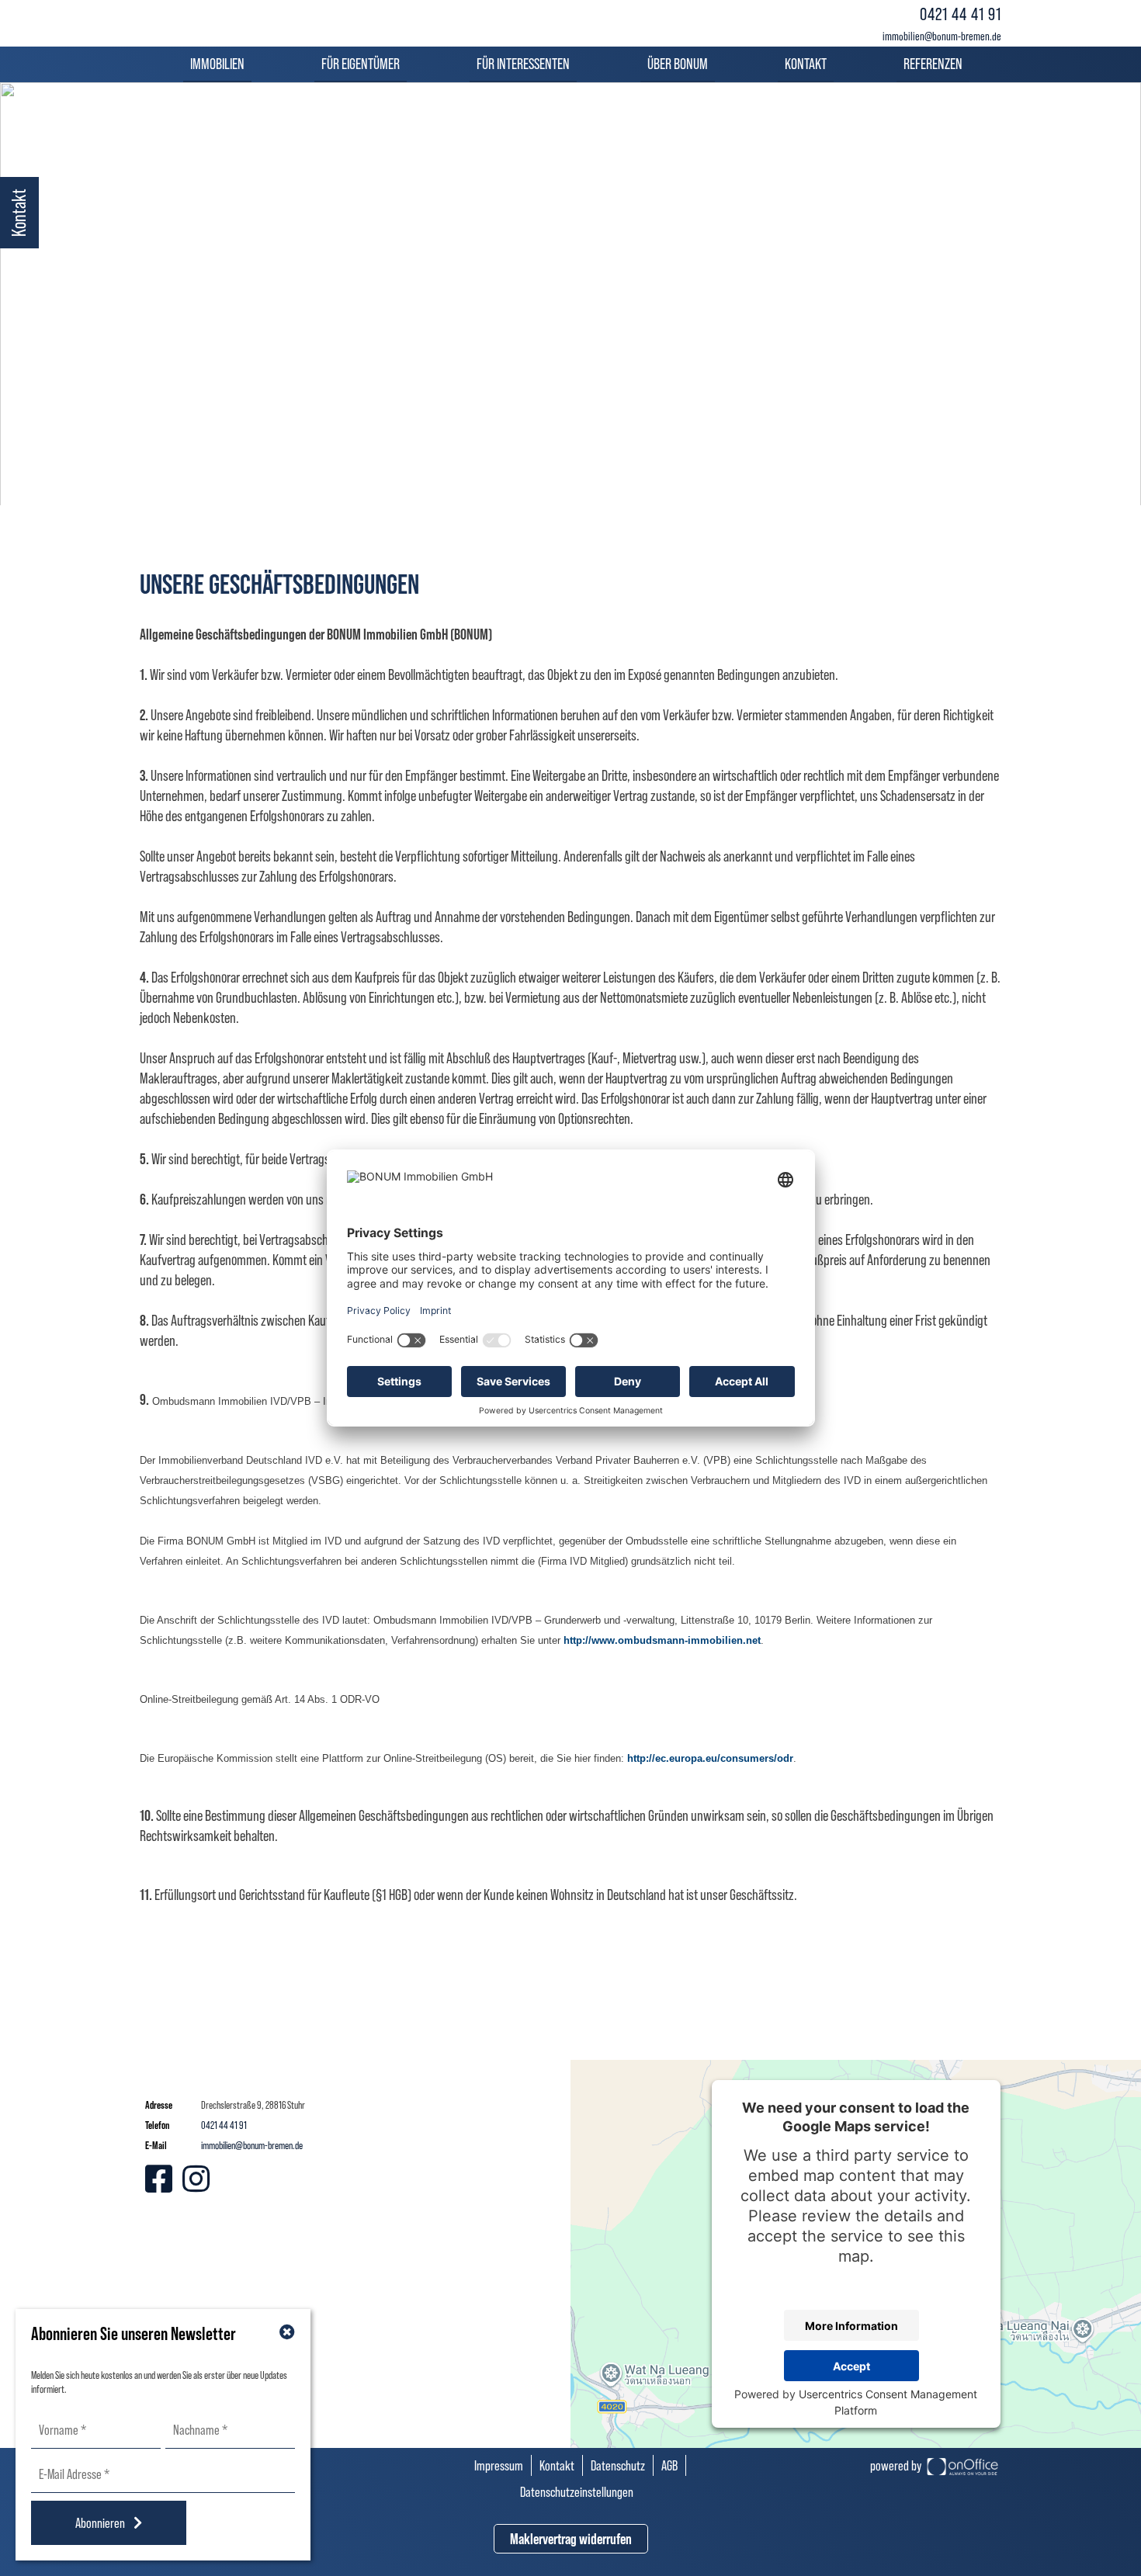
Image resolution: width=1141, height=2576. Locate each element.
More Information (851, 2326)
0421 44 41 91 (961, 14)
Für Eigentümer (361, 64)
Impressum (499, 2465)
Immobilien (217, 64)
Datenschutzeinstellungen (577, 2492)
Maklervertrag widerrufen (571, 2539)
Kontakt (806, 64)
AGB (669, 2465)
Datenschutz (618, 2465)
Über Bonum (678, 64)
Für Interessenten (523, 64)
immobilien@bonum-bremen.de (942, 36)
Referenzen (933, 64)
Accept (851, 2366)
